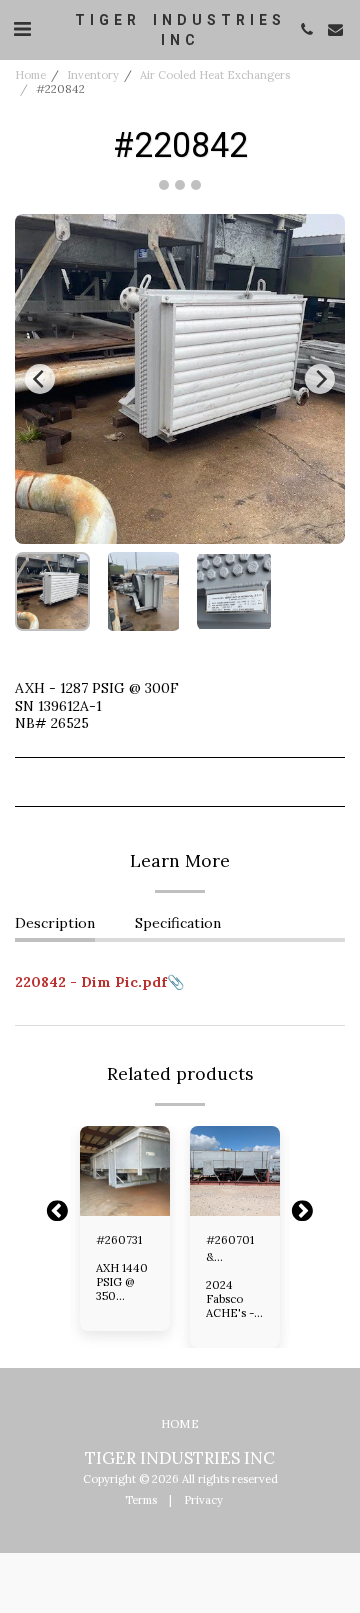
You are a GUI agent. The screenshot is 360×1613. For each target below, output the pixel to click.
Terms (141, 1500)
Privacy (203, 1500)
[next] (320, 379)
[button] (22, 28)
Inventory (93, 75)
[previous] (40, 379)
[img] (125, 1171)
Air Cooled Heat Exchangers (215, 75)
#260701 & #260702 (231, 1249)
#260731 (119, 1240)
